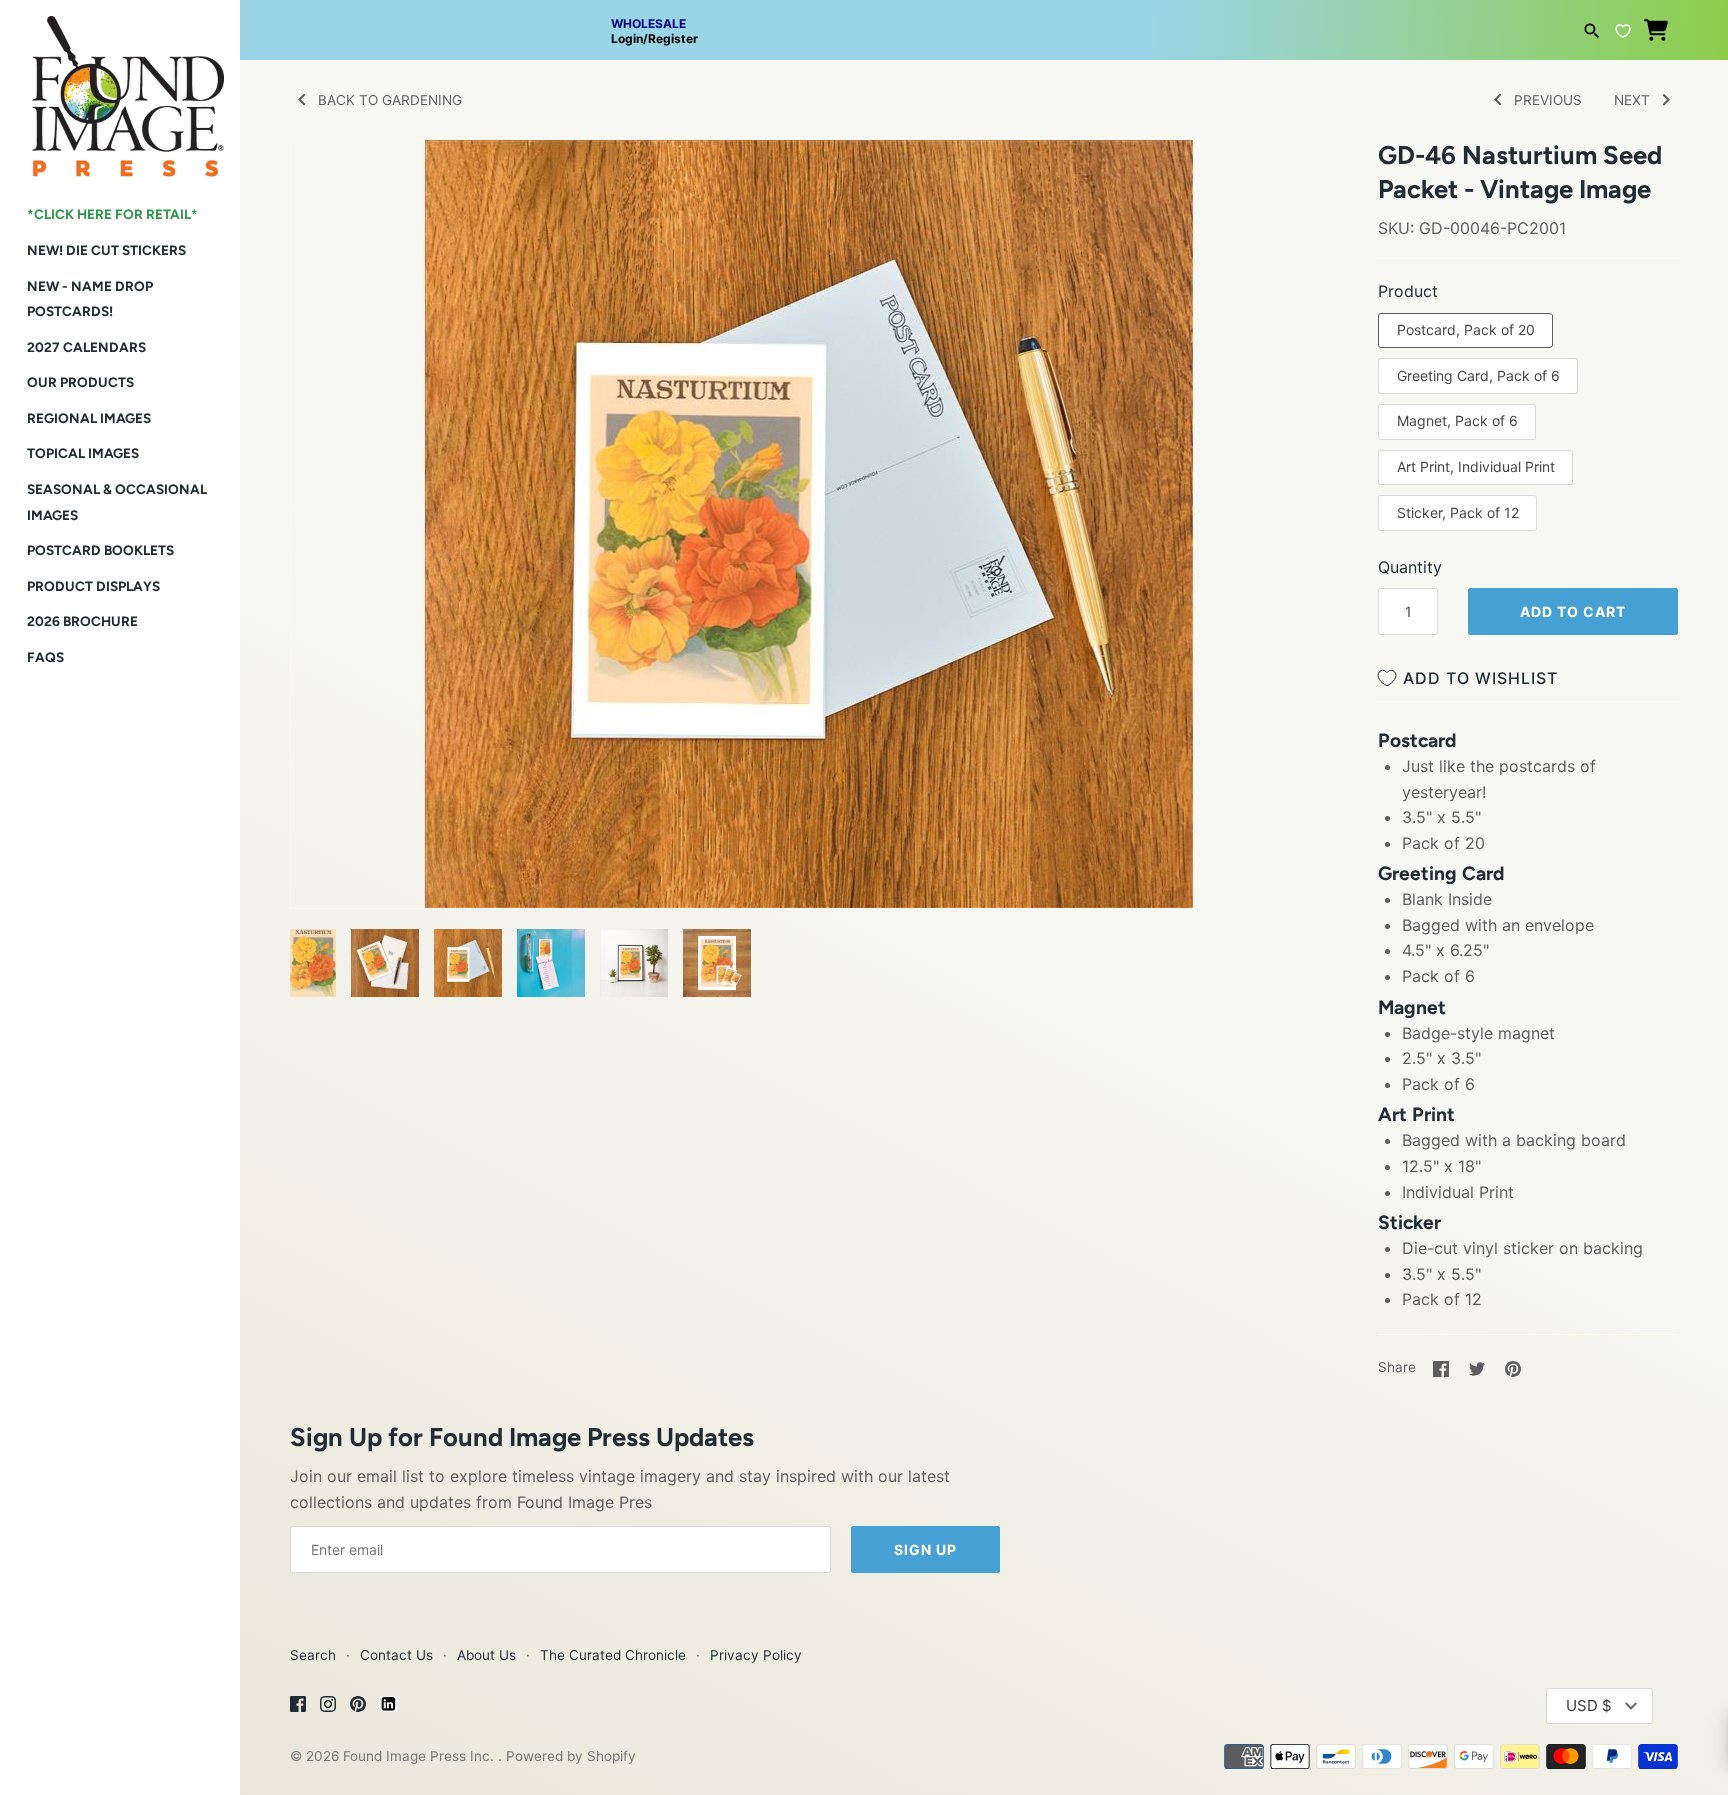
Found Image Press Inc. (420, 1756)
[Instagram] (328, 1707)
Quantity (1410, 567)
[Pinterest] (358, 1707)
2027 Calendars (86, 347)
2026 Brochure (82, 621)
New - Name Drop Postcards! (90, 299)
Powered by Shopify (571, 1756)
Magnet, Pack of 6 (1457, 420)
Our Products (80, 382)
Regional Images (89, 418)
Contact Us (396, 1655)
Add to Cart (1573, 611)
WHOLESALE (648, 23)
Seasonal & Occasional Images (117, 502)
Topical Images (83, 453)
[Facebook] (298, 1707)
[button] (333, 180)
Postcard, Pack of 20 (1466, 329)
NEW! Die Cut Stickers (106, 250)
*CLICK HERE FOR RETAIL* (112, 214)
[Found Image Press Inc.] (120, 88)
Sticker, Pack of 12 (1458, 512)
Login (627, 38)
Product (1408, 291)
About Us (486, 1655)
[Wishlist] (1623, 28)
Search (313, 1655)
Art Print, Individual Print (1476, 466)
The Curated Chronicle (613, 1655)
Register (673, 38)
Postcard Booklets (100, 550)
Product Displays (93, 586)
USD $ (1589, 1705)
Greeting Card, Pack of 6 (1478, 375)
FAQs (45, 657)
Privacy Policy (756, 1655)
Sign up (925, 1549)
